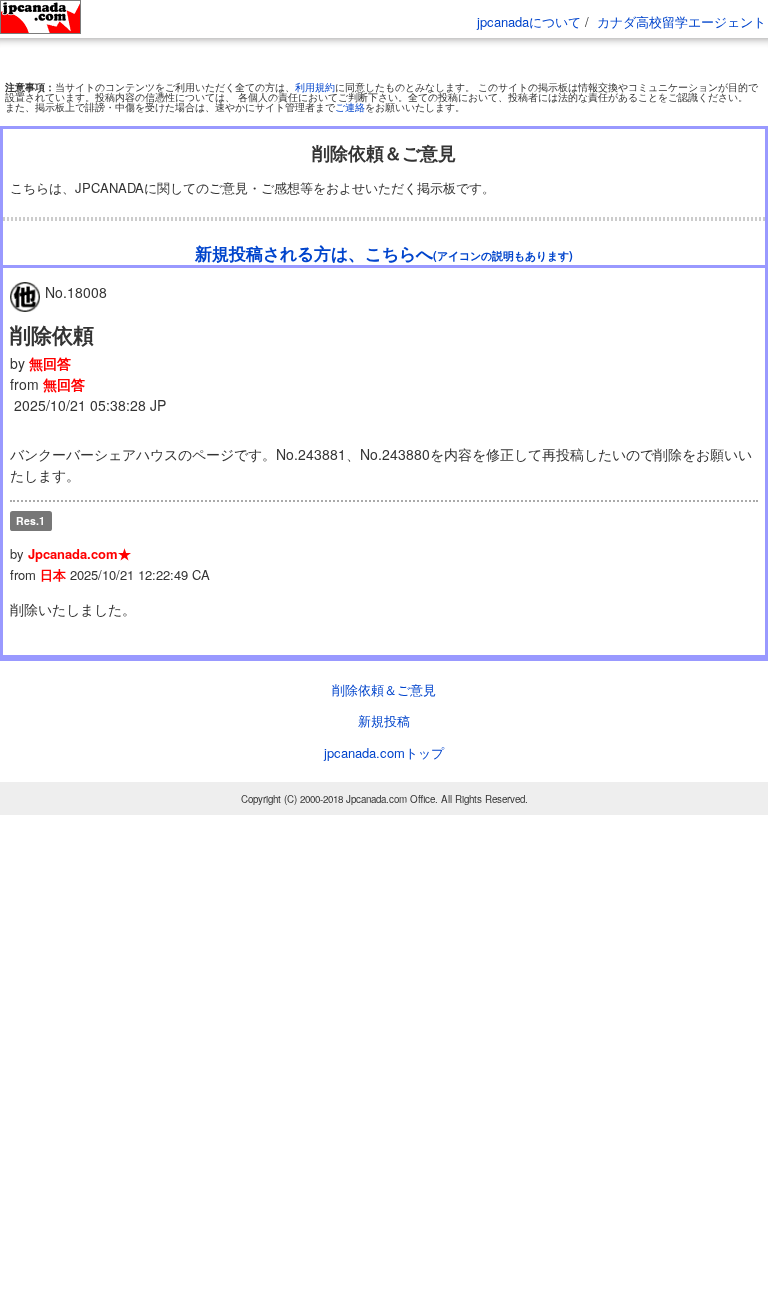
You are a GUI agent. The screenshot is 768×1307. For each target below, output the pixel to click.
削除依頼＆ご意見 (384, 767)
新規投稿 (384, 799)
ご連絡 (350, 186)
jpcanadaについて (529, 21)
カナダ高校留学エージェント (681, 21)
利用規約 (315, 166)
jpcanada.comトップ (384, 830)
